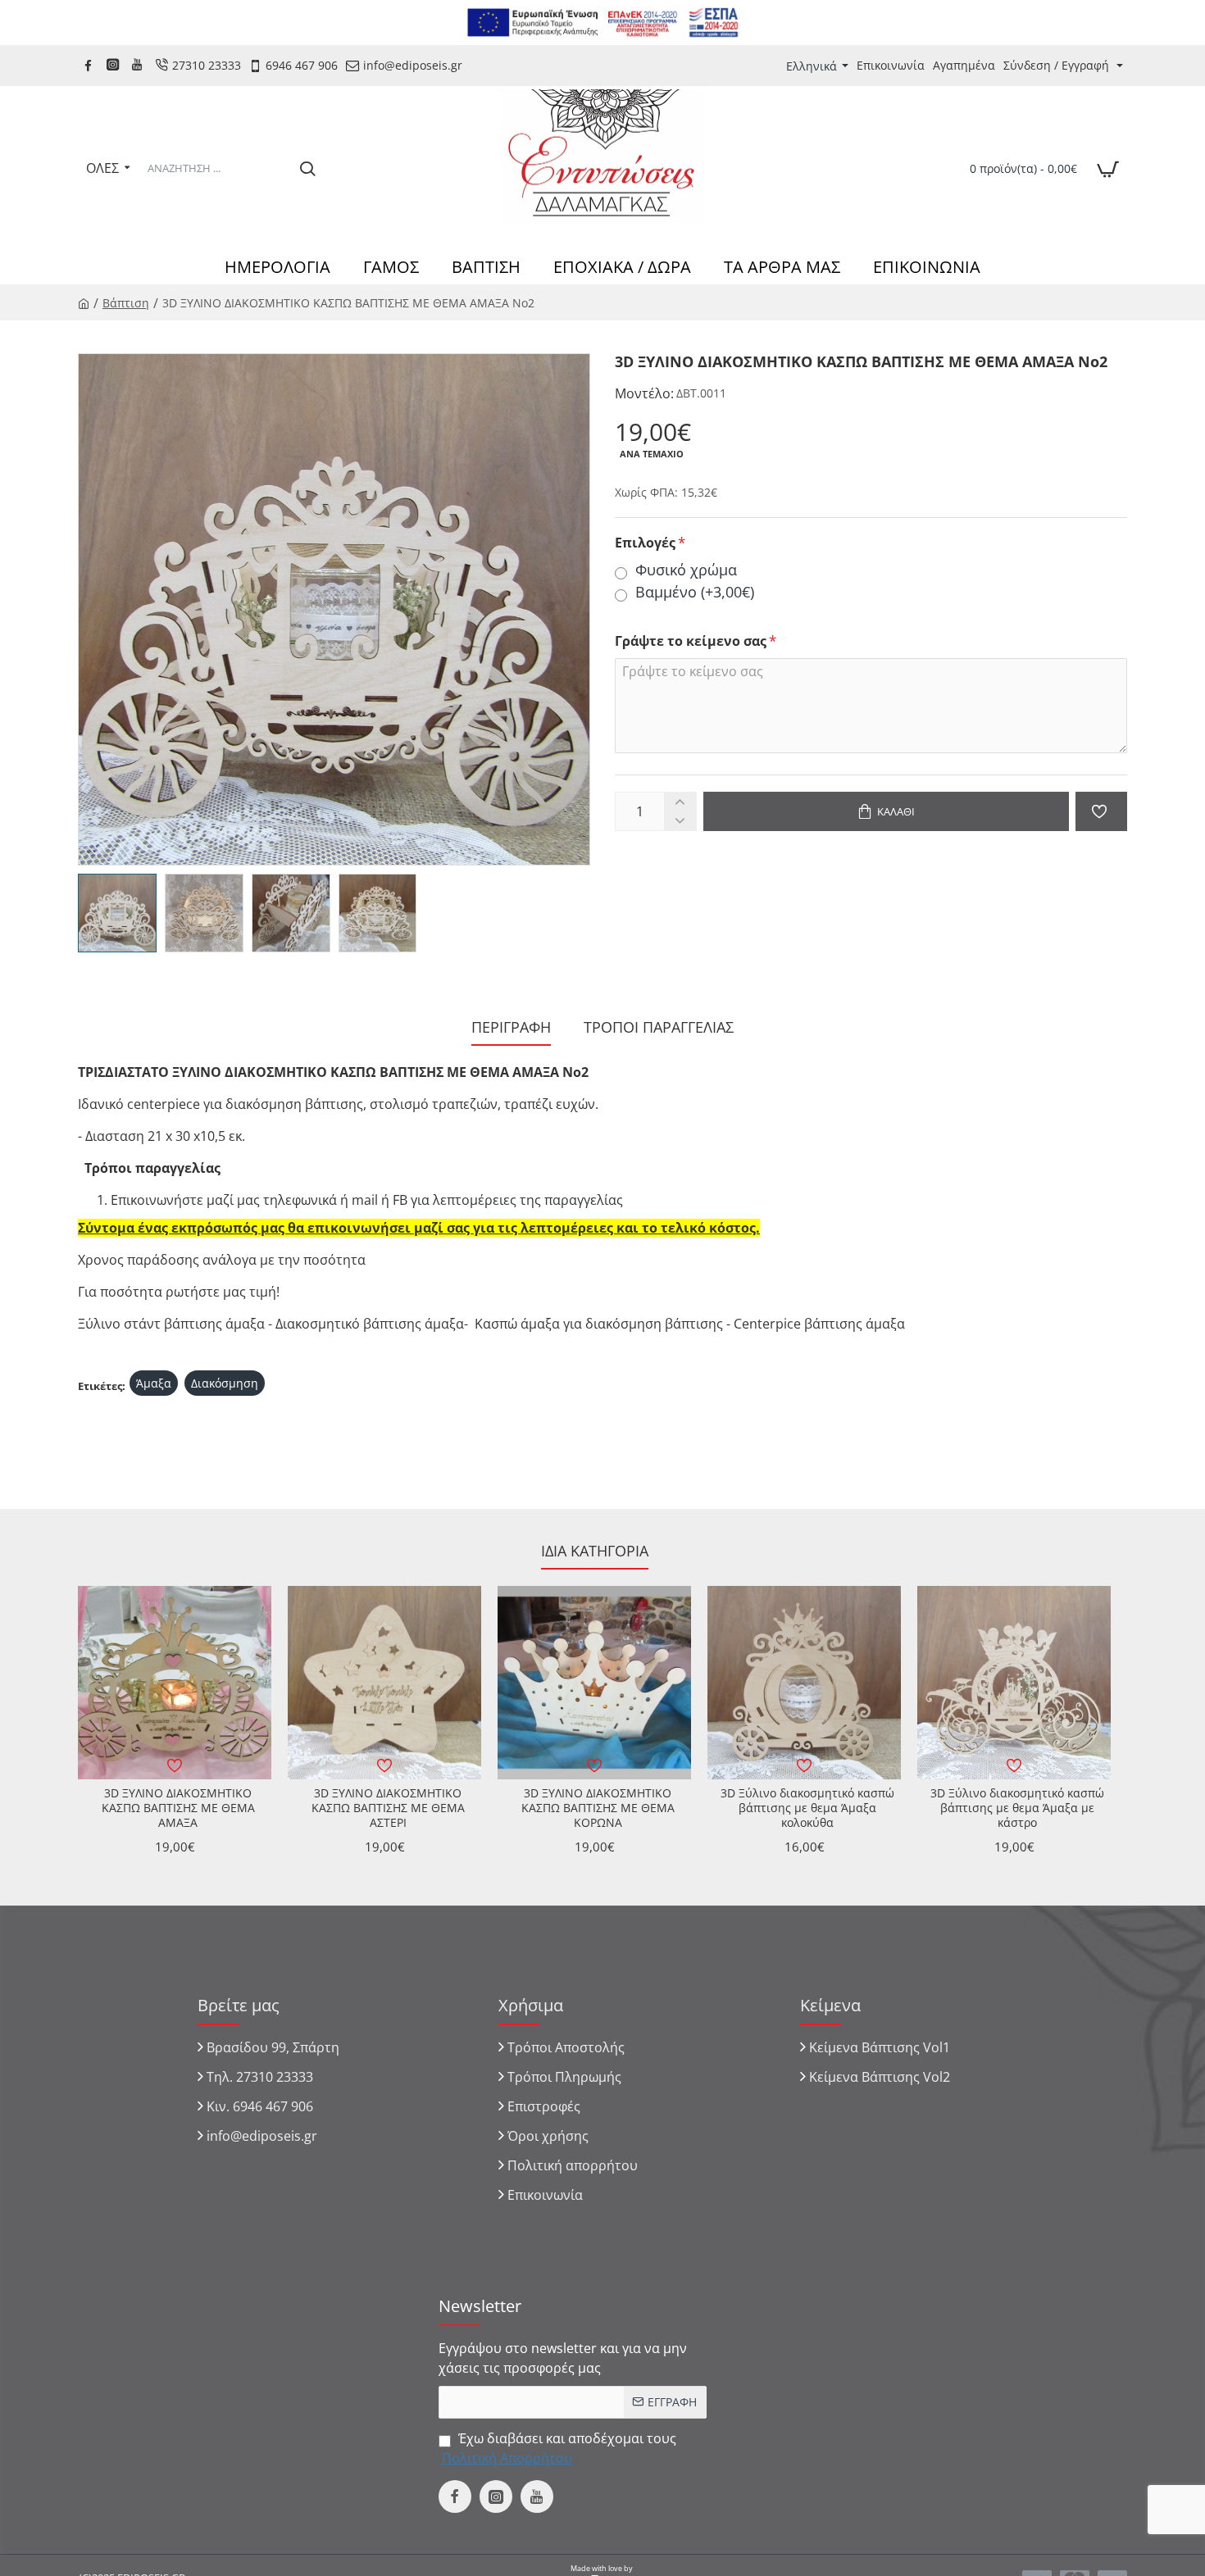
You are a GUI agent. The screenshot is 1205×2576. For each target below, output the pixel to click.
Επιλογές (645, 543)
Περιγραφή (511, 1027)
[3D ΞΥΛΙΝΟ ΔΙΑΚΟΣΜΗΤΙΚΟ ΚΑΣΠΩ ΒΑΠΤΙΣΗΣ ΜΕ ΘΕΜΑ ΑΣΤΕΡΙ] (384, 1683)
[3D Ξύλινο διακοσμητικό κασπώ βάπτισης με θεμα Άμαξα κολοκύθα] (804, 1683)
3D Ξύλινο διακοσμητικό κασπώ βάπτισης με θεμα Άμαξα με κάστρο (1017, 1808)
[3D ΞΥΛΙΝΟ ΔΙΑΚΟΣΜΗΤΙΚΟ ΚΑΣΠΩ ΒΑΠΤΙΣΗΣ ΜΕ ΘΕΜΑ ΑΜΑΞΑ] (175, 1683)
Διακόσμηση (225, 1383)
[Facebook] (90, 65)
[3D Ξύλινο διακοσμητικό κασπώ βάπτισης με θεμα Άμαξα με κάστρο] (1014, 1683)
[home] (84, 302)
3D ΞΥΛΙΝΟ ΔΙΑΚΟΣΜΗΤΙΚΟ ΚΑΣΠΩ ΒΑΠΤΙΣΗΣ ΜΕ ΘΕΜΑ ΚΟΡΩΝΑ (598, 1808)
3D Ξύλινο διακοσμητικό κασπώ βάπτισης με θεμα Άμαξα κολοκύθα (807, 1808)
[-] (680, 821)
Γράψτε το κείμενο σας (691, 641)
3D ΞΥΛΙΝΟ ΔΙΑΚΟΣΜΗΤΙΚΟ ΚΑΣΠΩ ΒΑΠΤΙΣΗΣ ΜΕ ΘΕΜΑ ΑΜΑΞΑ (178, 1808)
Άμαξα (154, 1383)
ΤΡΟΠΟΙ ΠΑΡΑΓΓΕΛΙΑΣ (659, 1027)
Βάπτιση (126, 303)
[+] (680, 802)
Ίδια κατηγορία (595, 1551)
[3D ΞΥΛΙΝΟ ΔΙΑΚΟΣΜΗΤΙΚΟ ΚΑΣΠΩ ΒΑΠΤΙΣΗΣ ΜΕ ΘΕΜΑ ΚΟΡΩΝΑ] (594, 1683)
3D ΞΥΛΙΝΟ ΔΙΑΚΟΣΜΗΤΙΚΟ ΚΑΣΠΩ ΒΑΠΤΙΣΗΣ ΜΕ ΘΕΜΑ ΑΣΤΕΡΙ (388, 1808)
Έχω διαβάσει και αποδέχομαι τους (559, 2448)
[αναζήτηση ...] (307, 168)
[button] (886, 811)
